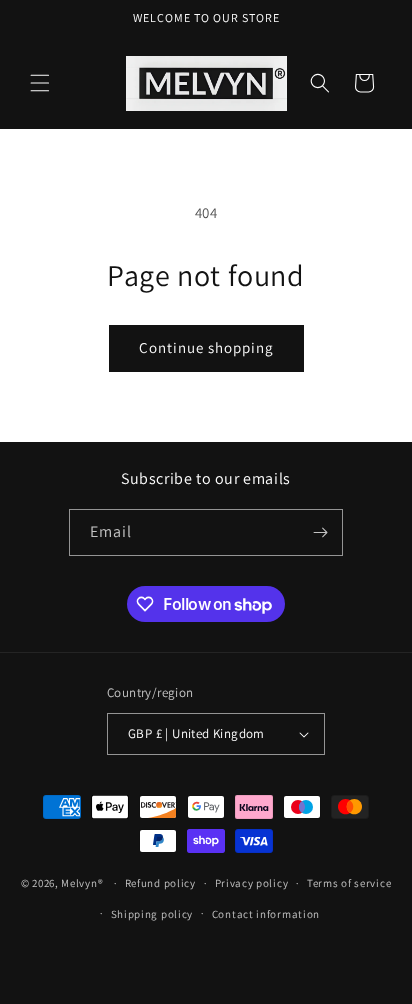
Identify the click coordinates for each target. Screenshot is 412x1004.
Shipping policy (152, 914)
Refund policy (160, 883)
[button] (40, 83)
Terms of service (349, 883)
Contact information (266, 914)
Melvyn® (82, 883)
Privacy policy (252, 883)
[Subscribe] (320, 532)
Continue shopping (206, 347)
